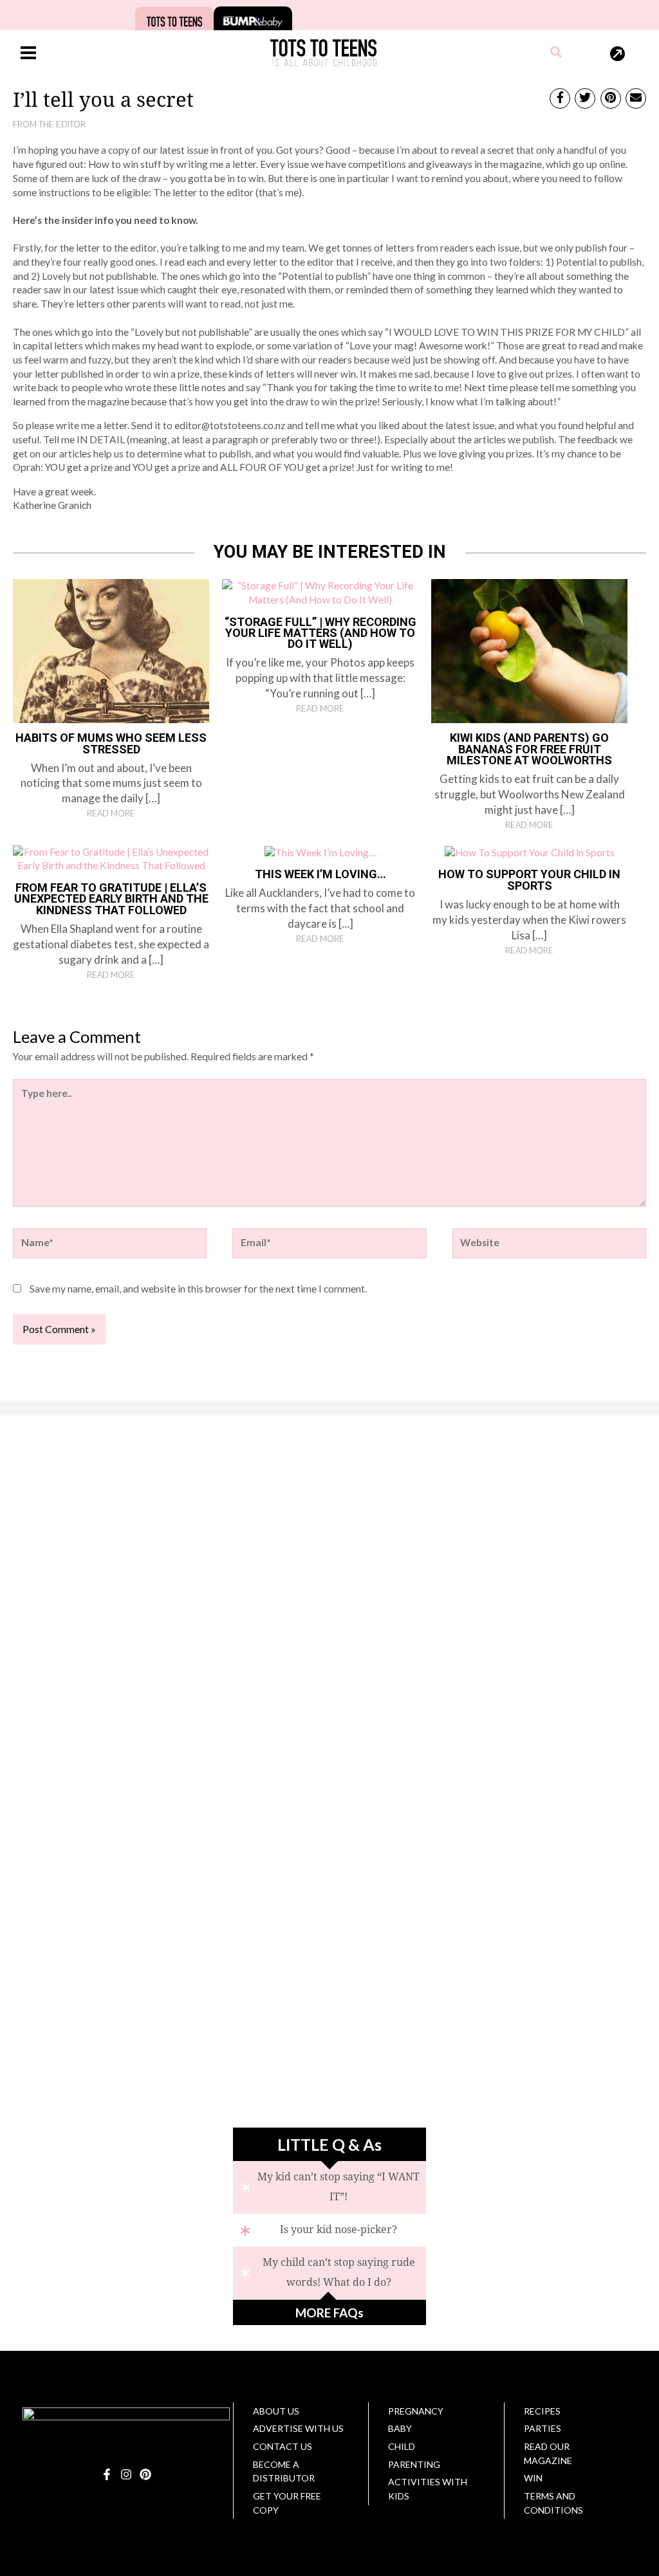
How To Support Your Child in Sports (529, 879)
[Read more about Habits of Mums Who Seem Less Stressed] (111, 650)
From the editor (49, 124)
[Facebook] (107, 2474)
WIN (533, 2478)
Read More (111, 813)
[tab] (329, 2187)
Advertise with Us (298, 2428)
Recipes (542, 2411)
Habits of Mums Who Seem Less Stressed (111, 743)
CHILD (402, 2446)
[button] (557, 53)
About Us (276, 2411)
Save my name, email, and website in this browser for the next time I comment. (198, 1289)
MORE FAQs (329, 2313)
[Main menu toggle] (28, 52)
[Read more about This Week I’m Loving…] (320, 852)
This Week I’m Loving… (320, 874)
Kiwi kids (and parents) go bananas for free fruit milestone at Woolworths (529, 749)
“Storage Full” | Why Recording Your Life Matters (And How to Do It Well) (320, 633)
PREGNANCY (416, 2411)
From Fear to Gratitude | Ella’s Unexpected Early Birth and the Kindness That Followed (111, 899)
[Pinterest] (145, 2474)
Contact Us (283, 2446)
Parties (543, 2428)
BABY (400, 2428)
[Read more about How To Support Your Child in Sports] (530, 852)
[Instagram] (126, 2474)
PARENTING (414, 2464)
